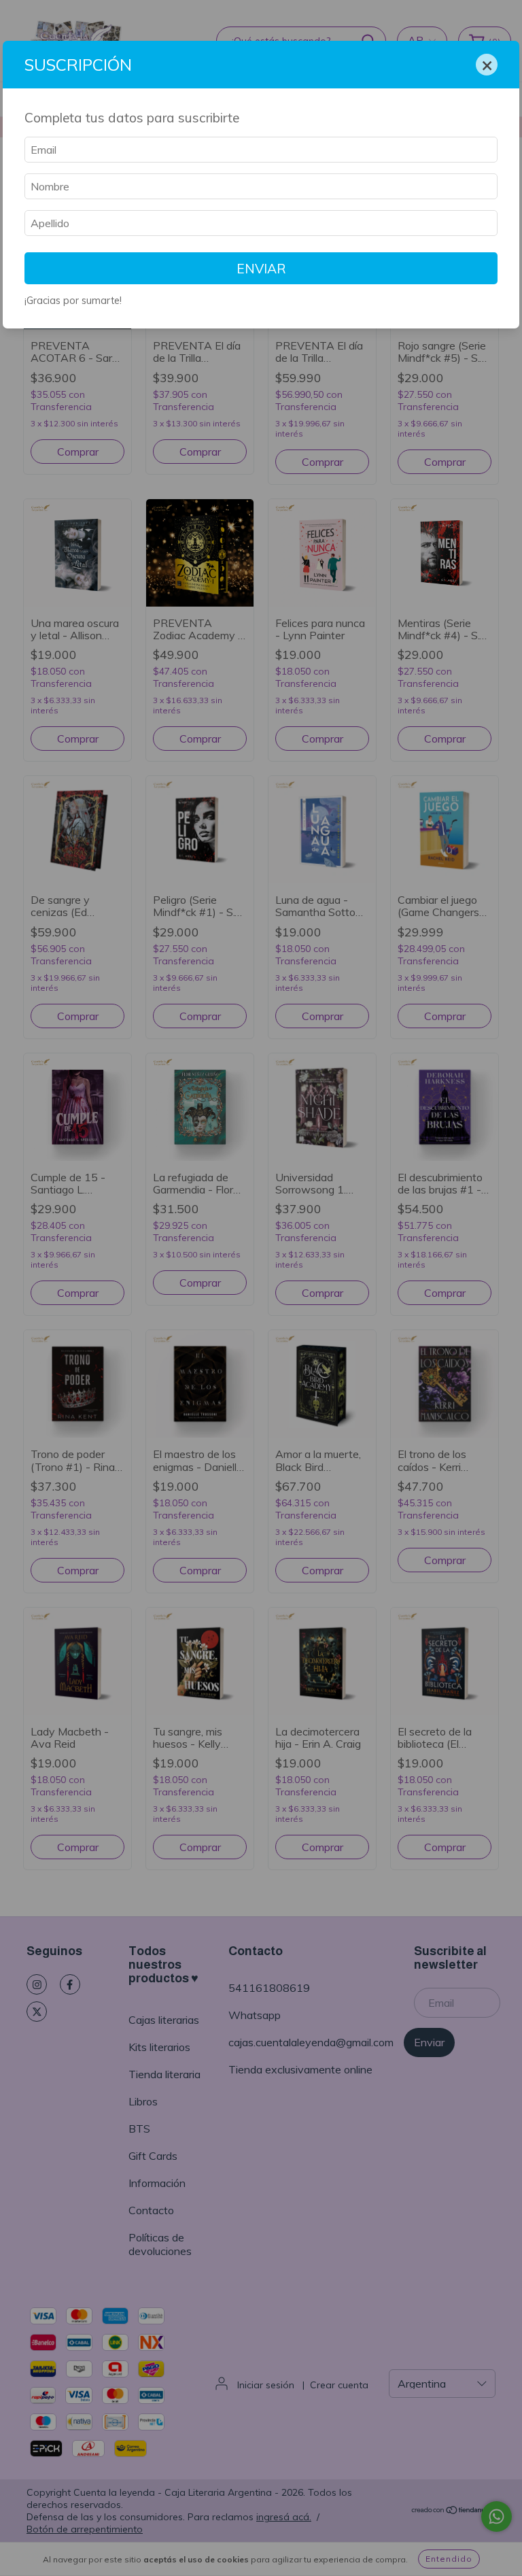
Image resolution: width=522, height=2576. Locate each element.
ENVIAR (261, 269)
